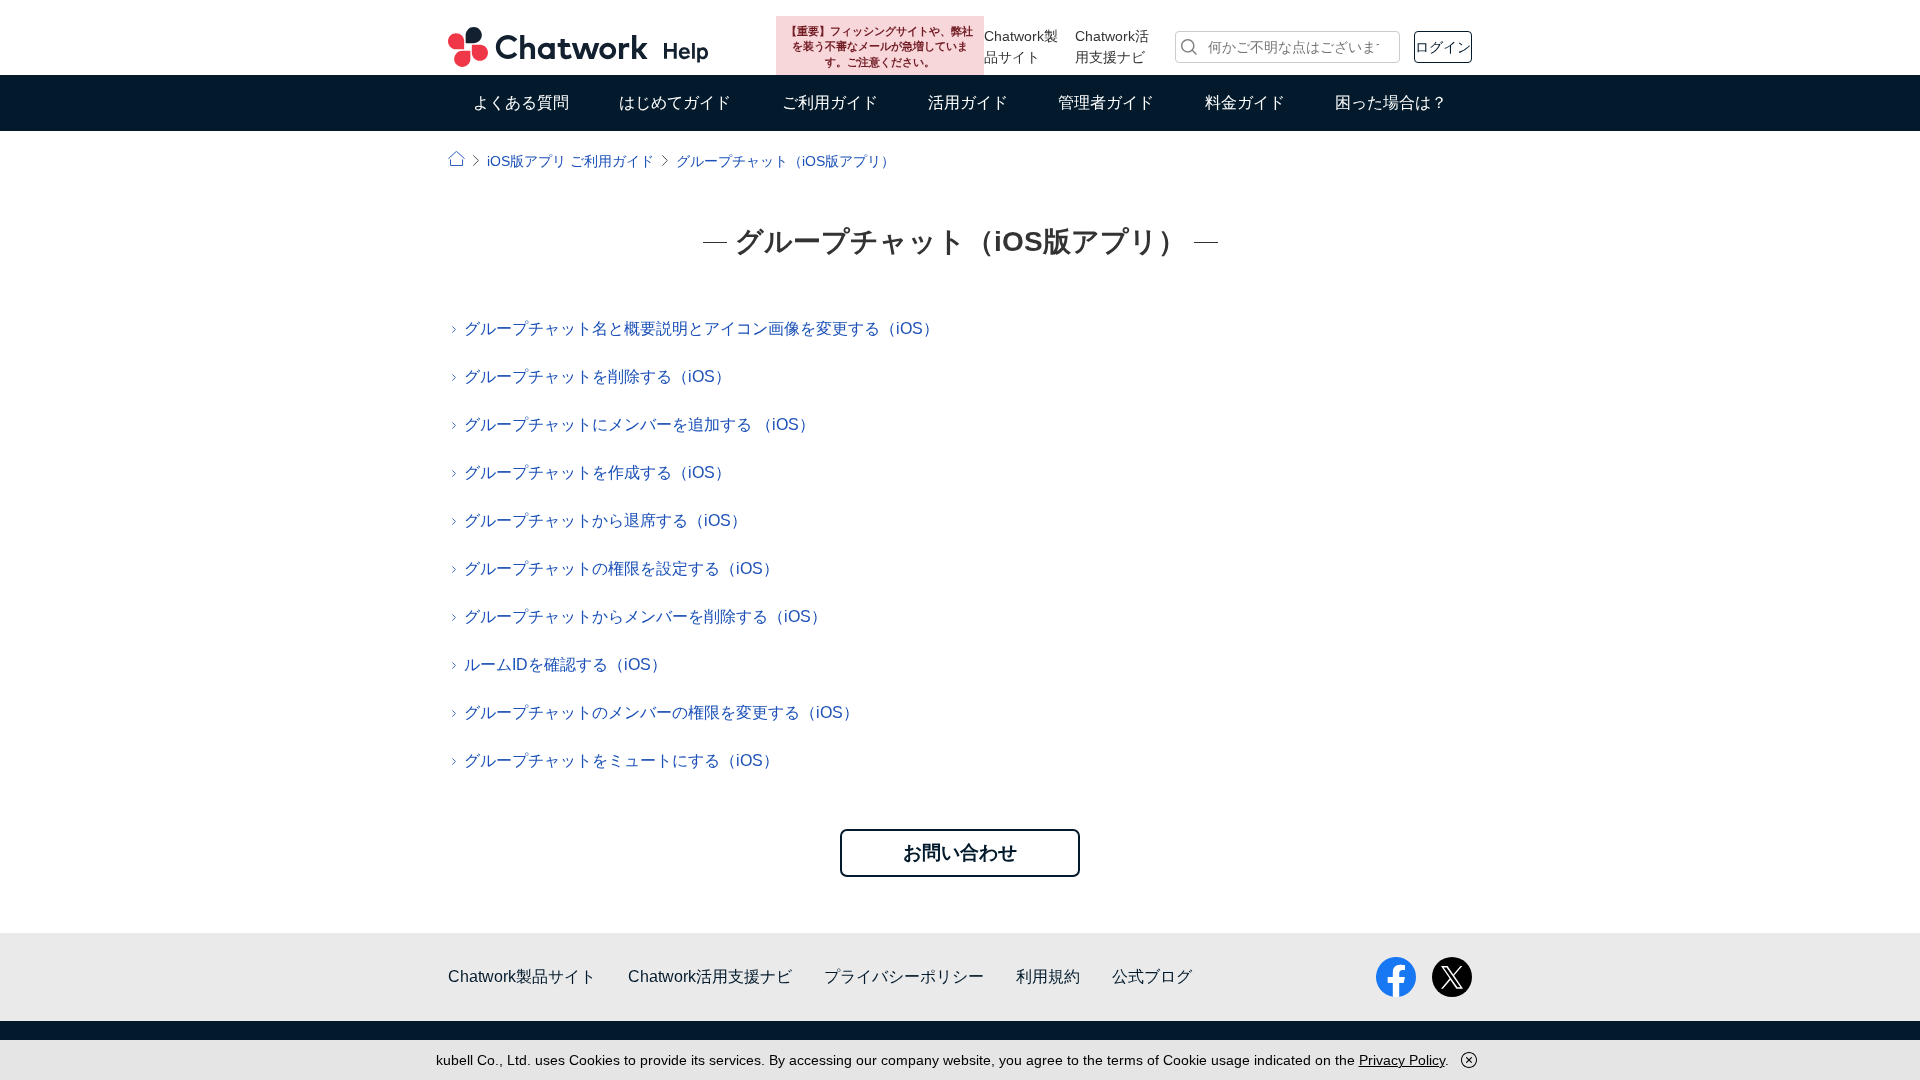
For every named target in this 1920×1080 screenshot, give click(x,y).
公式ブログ (1152, 976)
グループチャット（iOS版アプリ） (785, 161)
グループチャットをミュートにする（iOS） (621, 760)
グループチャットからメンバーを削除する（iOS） (645, 616)
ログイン (1443, 47)
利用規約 (1048, 976)
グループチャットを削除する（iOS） (597, 376)
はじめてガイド (675, 102)
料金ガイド (1245, 102)
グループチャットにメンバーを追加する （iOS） (639, 424)
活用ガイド (968, 102)
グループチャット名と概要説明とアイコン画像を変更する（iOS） (701, 328)
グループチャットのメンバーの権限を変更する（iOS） (661, 712)
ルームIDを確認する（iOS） (565, 664)
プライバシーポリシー (904, 976)
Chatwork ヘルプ (578, 47)
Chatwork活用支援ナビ (1112, 46)
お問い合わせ (960, 852)
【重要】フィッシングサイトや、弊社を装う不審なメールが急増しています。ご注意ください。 (879, 46)
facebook (1396, 977)
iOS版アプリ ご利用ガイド (570, 161)
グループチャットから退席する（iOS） (605, 520)
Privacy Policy (1402, 1060)
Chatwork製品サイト (1021, 46)
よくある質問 (521, 102)
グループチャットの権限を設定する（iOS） (621, 568)
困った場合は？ (1391, 102)
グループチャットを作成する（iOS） (597, 472)
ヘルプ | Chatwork (456, 158)
